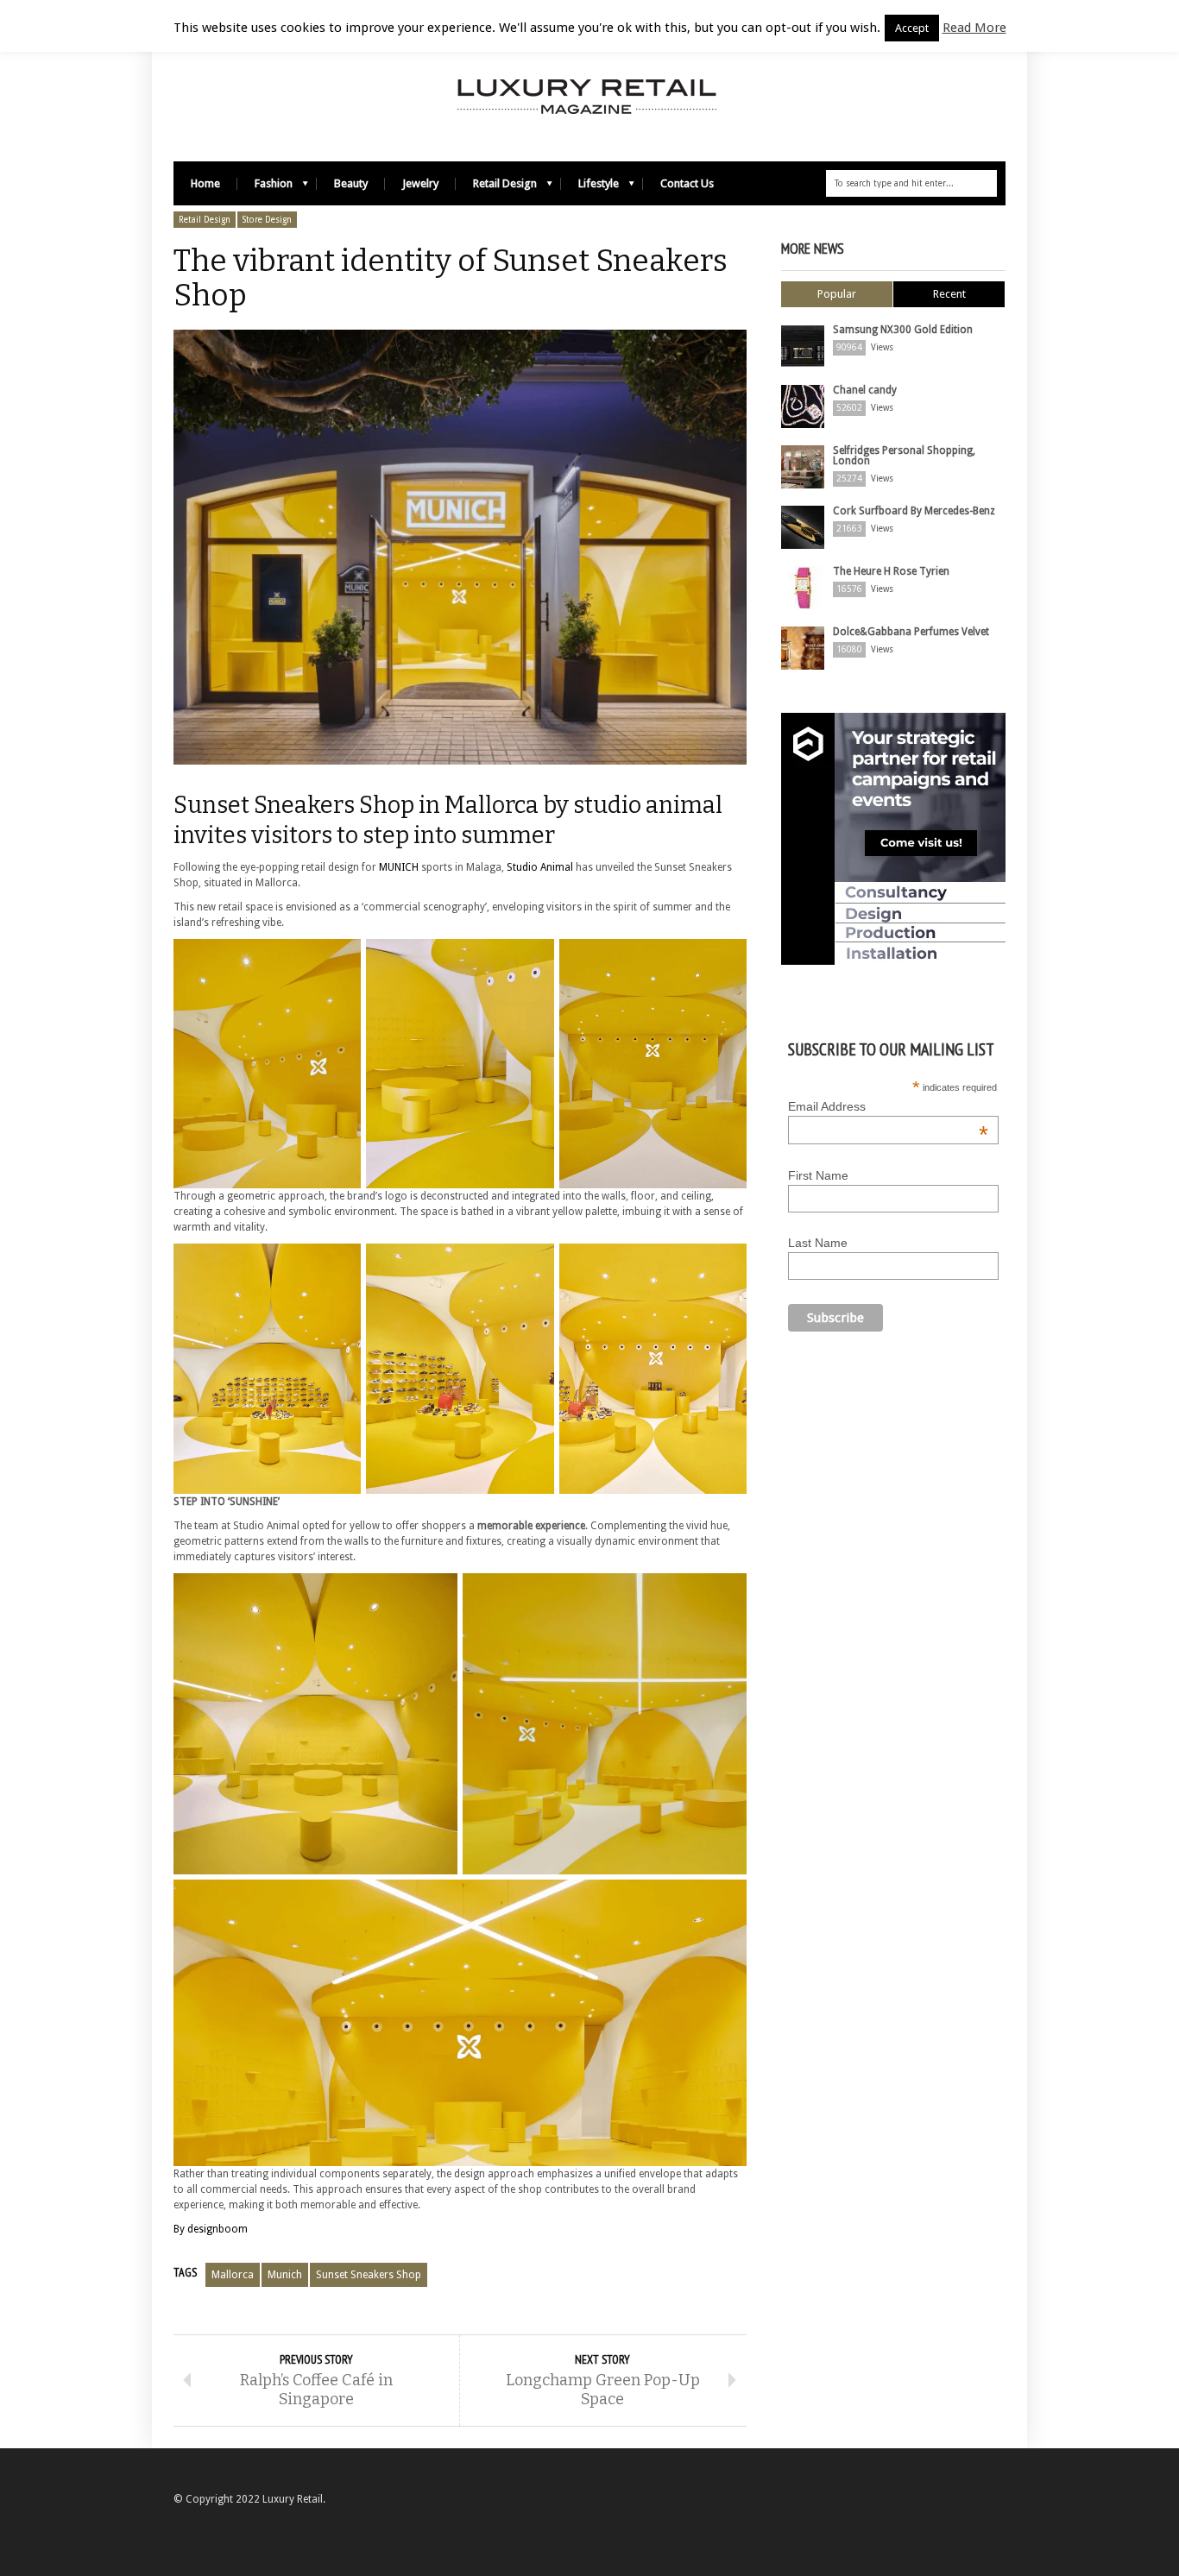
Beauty (351, 183)
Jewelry (420, 183)
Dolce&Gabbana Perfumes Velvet (911, 632)
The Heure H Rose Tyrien (891, 571)
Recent (949, 294)
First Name (818, 1175)
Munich (285, 2275)
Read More (974, 28)
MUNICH (399, 867)
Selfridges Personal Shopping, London (904, 456)
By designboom (211, 2229)
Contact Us (687, 183)
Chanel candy (865, 390)
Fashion (265, 188)
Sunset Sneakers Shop (369, 2275)
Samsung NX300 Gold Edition (903, 330)
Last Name (818, 1243)
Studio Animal (541, 867)
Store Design (267, 220)
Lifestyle (590, 188)
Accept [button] (912, 28)
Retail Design (496, 188)
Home (205, 183)
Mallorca (233, 2275)
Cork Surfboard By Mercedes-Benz (914, 511)
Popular (837, 294)
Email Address (888, 1106)
